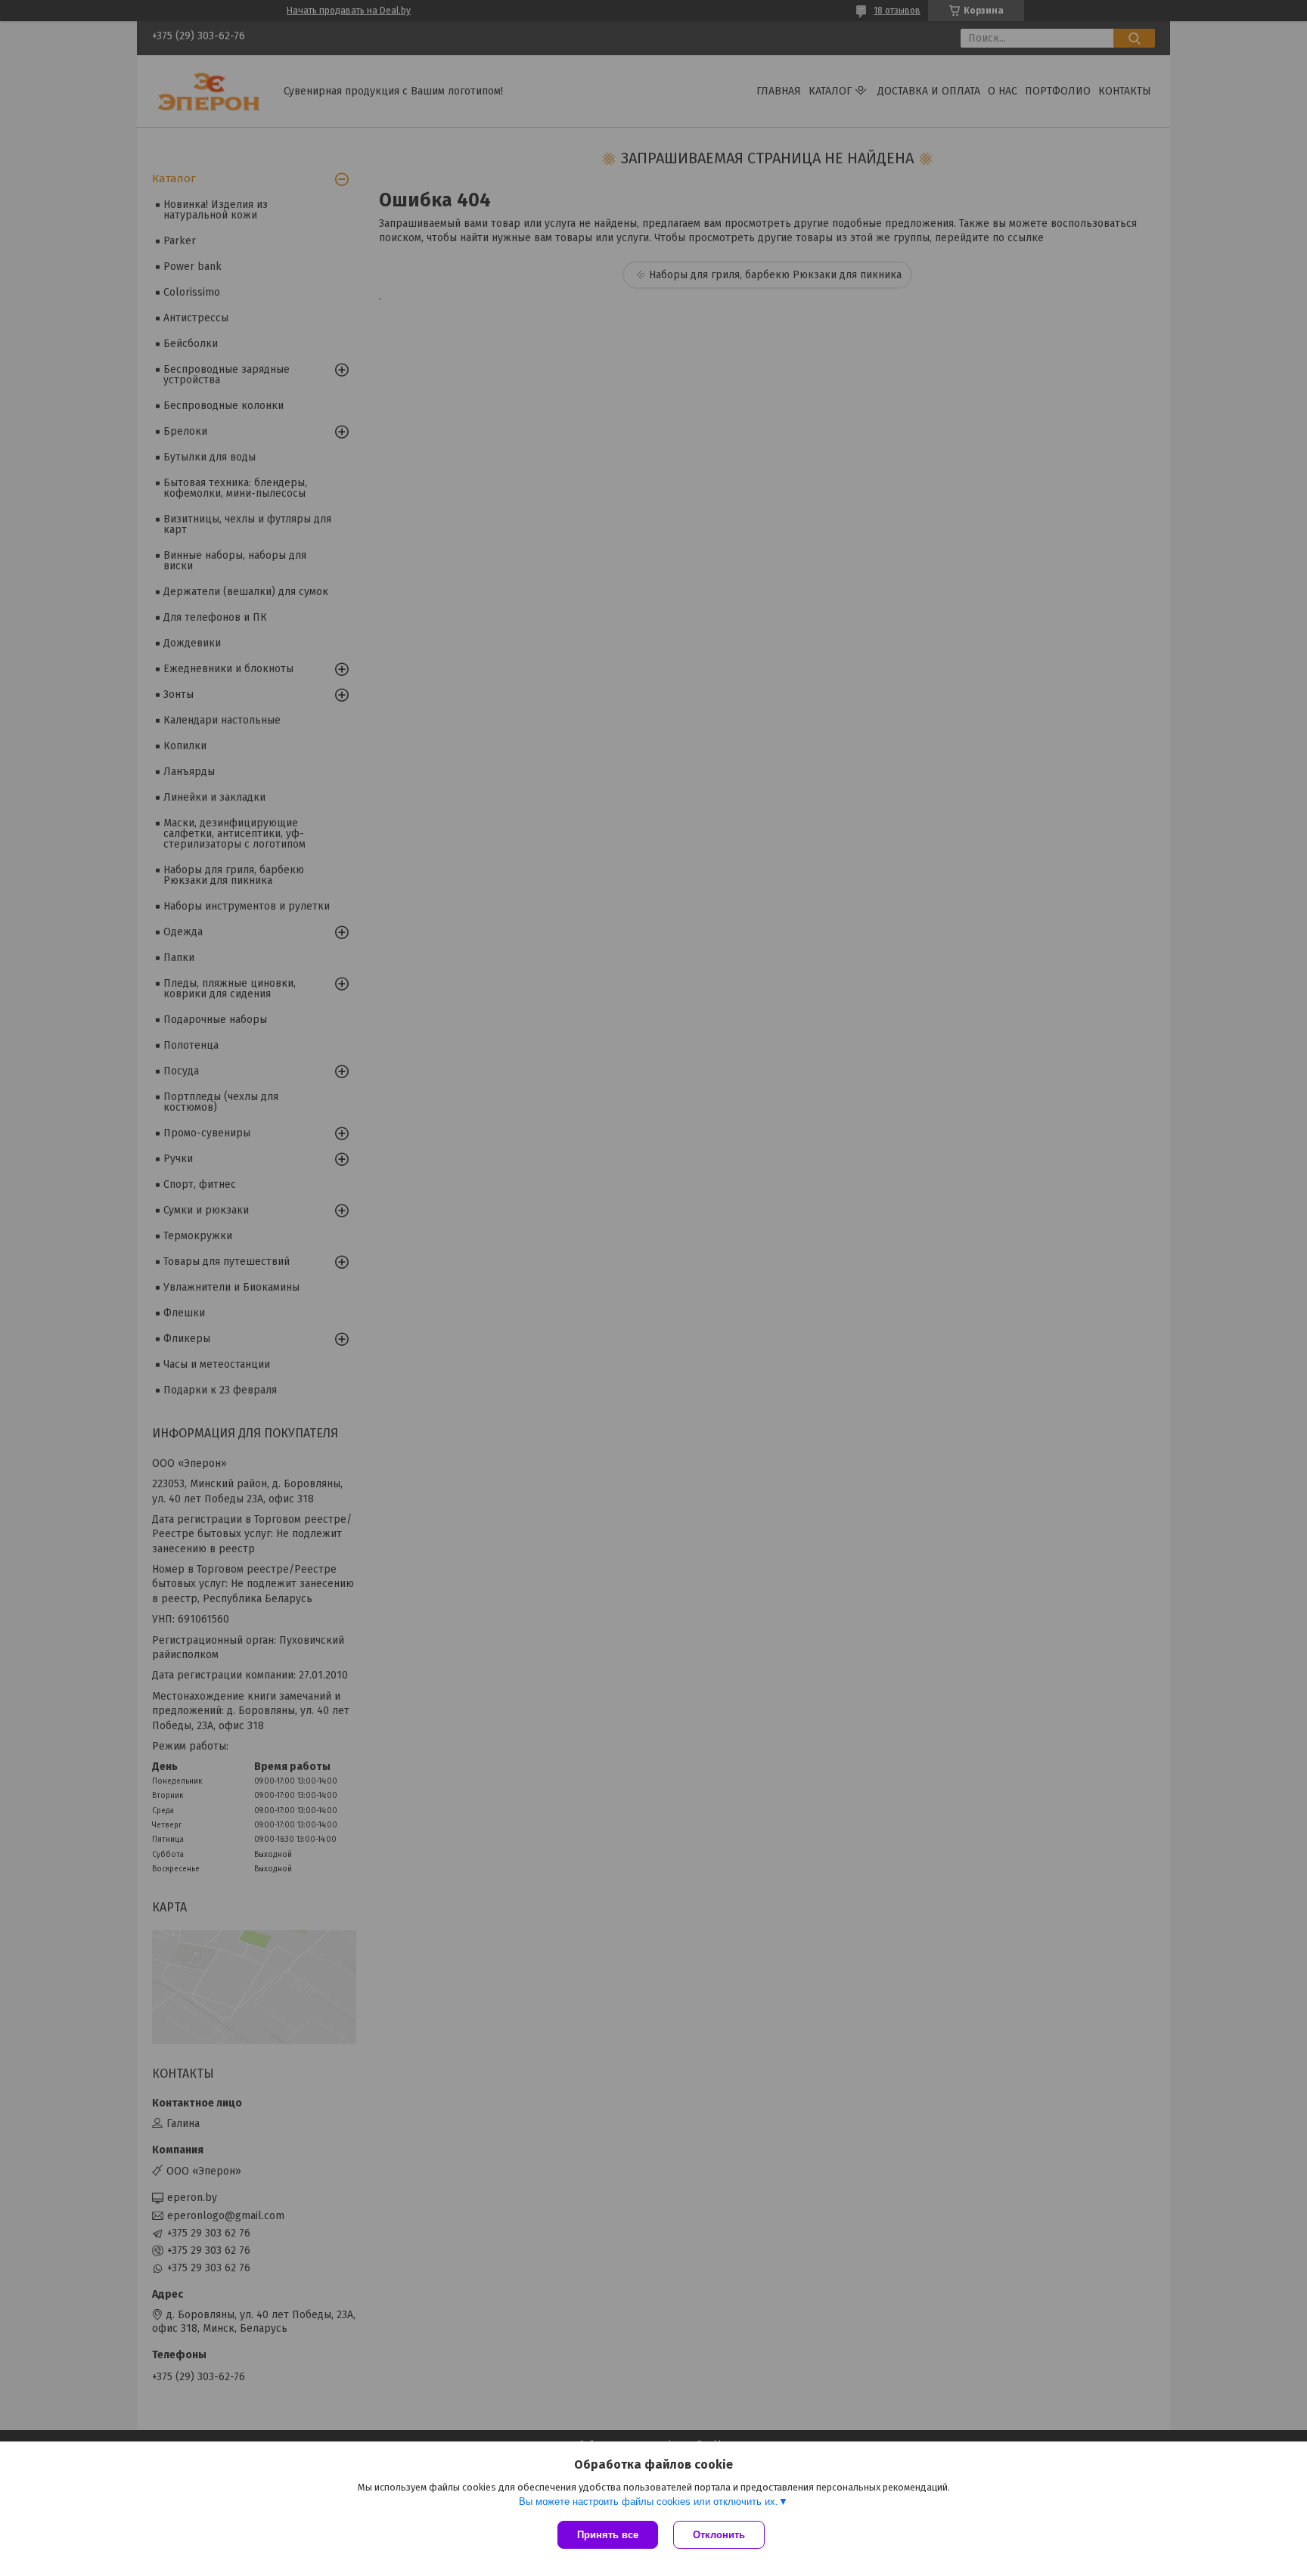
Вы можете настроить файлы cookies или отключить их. (649, 2502)
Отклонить (719, 2535)
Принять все (608, 2535)
